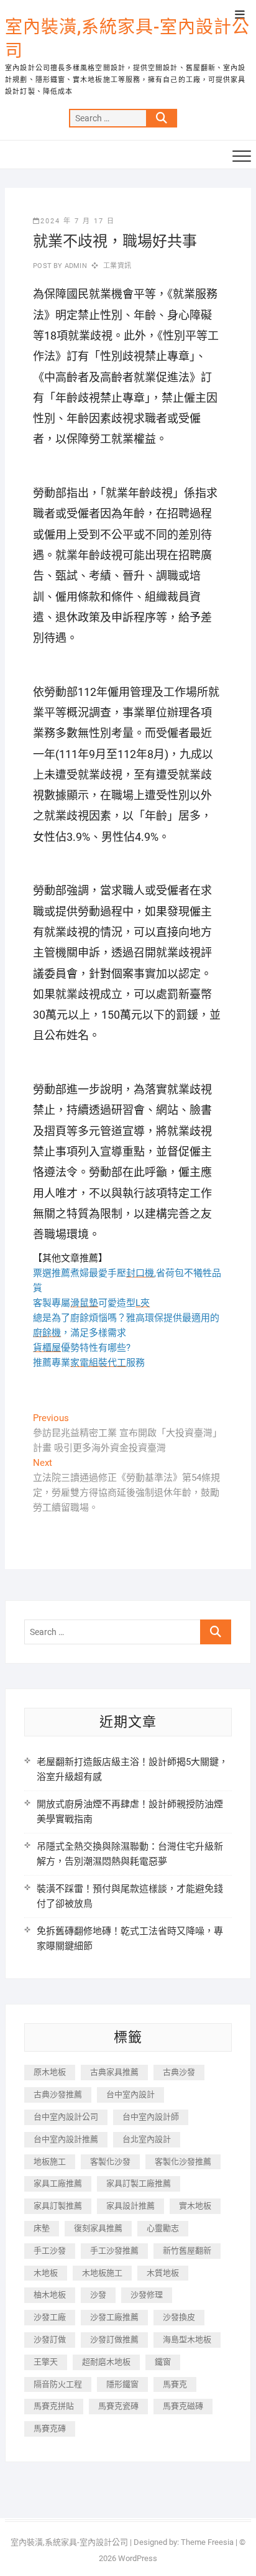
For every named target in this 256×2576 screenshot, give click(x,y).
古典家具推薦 (114, 2072)
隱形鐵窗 (122, 2384)
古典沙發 (179, 2072)
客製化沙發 (110, 2161)
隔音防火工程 (58, 2384)
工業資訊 (117, 266)
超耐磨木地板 (106, 2362)
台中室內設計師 (151, 2117)
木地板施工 (102, 2273)
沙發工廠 (50, 2317)
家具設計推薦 (130, 2206)
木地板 (46, 2273)
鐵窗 (163, 2362)
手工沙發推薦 (114, 2250)
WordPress (138, 2558)
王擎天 (46, 2362)
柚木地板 (50, 2295)
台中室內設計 (130, 2094)
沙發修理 (147, 2295)
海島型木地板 (187, 2339)
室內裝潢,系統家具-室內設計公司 (127, 39)
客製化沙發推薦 (183, 2161)
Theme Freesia (207, 2542)
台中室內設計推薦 (66, 2139)
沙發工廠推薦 (114, 2317)
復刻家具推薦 (98, 2228)
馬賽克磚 (50, 2428)
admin (75, 266)
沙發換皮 (179, 2317)
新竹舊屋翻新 (187, 2250)
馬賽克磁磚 (183, 2406)
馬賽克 (175, 2384)
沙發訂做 (50, 2339)
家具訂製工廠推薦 (139, 2183)
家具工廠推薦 (58, 2183)
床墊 (42, 2228)
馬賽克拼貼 (54, 2406)
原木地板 (50, 2072)
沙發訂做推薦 (114, 2339)
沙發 (98, 2295)
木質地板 (163, 2273)
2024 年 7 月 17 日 (78, 221)
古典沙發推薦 (58, 2094)
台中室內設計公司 (66, 2117)
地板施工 (50, 2161)
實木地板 (195, 2206)
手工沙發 (50, 2250)
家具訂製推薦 (58, 2206)
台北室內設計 (147, 2139)
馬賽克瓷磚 (118, 2406)
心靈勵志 (163, 2228)
